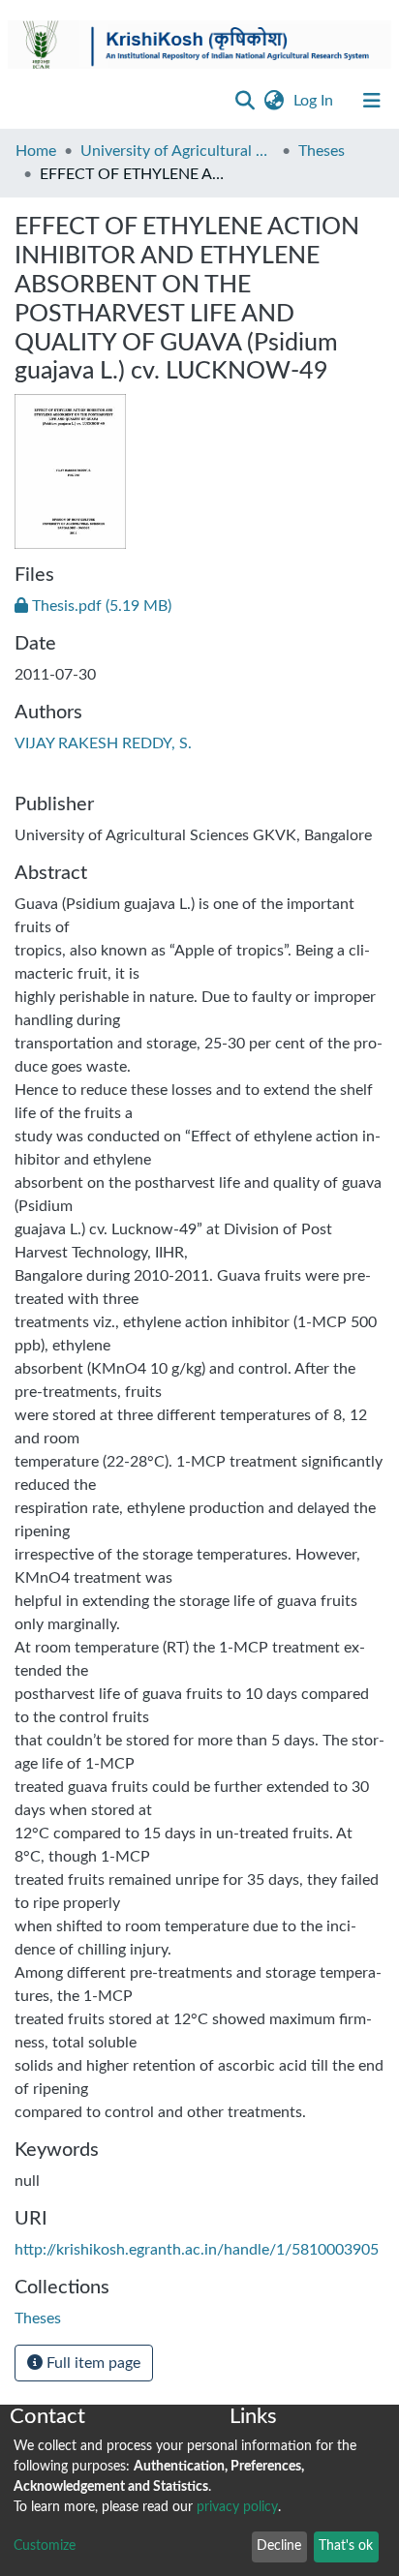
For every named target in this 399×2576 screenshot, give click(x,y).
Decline (279, 2546)
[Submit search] (245, 101)
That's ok (346, 2546)
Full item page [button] (92, 2363)
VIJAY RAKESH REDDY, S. (103, 743)
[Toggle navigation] (372, 101)
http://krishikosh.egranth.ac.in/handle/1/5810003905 (197, 2250)
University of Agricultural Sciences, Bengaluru (177, 151)
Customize (45, 2546)
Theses (322, 151)
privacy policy (237, 2507)
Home (36, 151)
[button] (274, 101)
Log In (315, 101)
